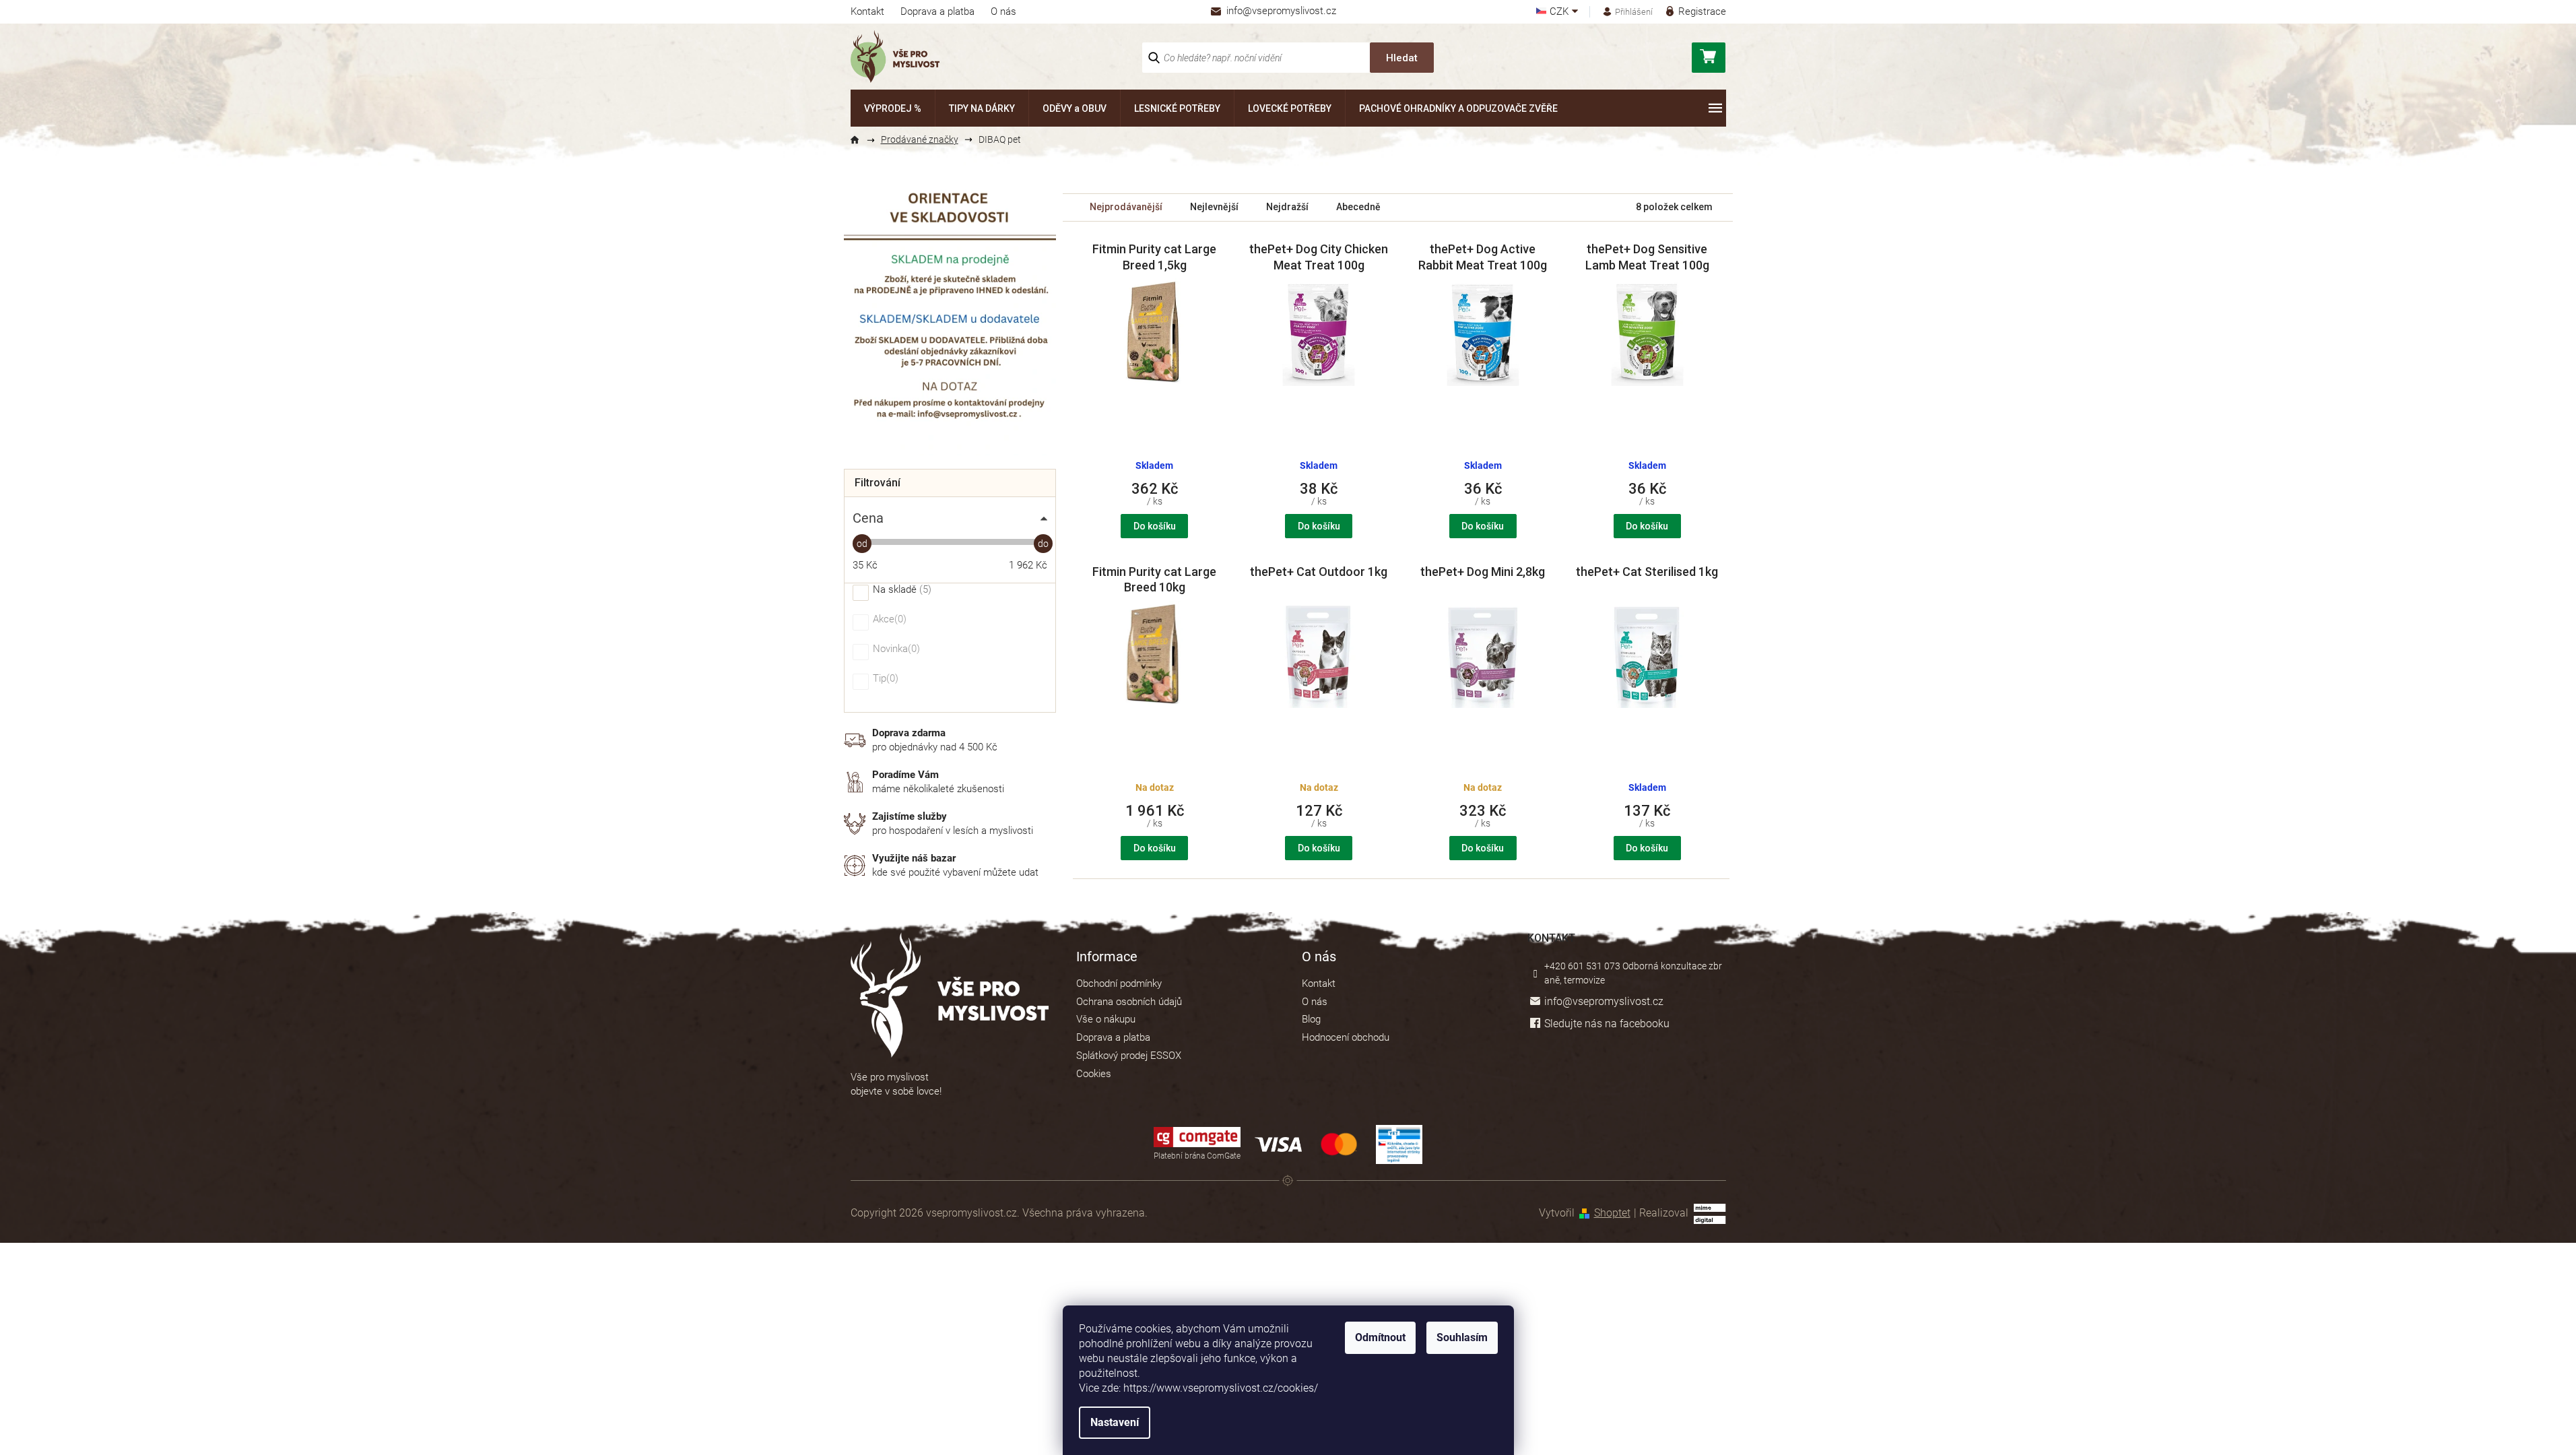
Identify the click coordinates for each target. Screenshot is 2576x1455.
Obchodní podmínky (1119, 983)
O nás (1003, 11)
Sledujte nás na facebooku (1607, 1024)
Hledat (1402, 58)
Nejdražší (1287, 207)
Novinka (895, 649)
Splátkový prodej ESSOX (1129, 1056)
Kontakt (867, 11)
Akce (888, 620)
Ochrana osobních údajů (1129, 1002)
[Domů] (861, 140)
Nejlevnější (1214, 207)
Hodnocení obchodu (1346, 1037)
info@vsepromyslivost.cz (1604, 1001)
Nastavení (1115, 1422)
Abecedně (1358, 207)
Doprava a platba (937, 11)
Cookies (1094, 1074)
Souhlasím (1462, 1337)
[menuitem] (893, 108)
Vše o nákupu (1106, 1019)
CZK (1560, 12)
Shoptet (1612, 1213)
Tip (884, 679)
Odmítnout (1380, 1337)
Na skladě (900, 590)
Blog (1311, 1019)
